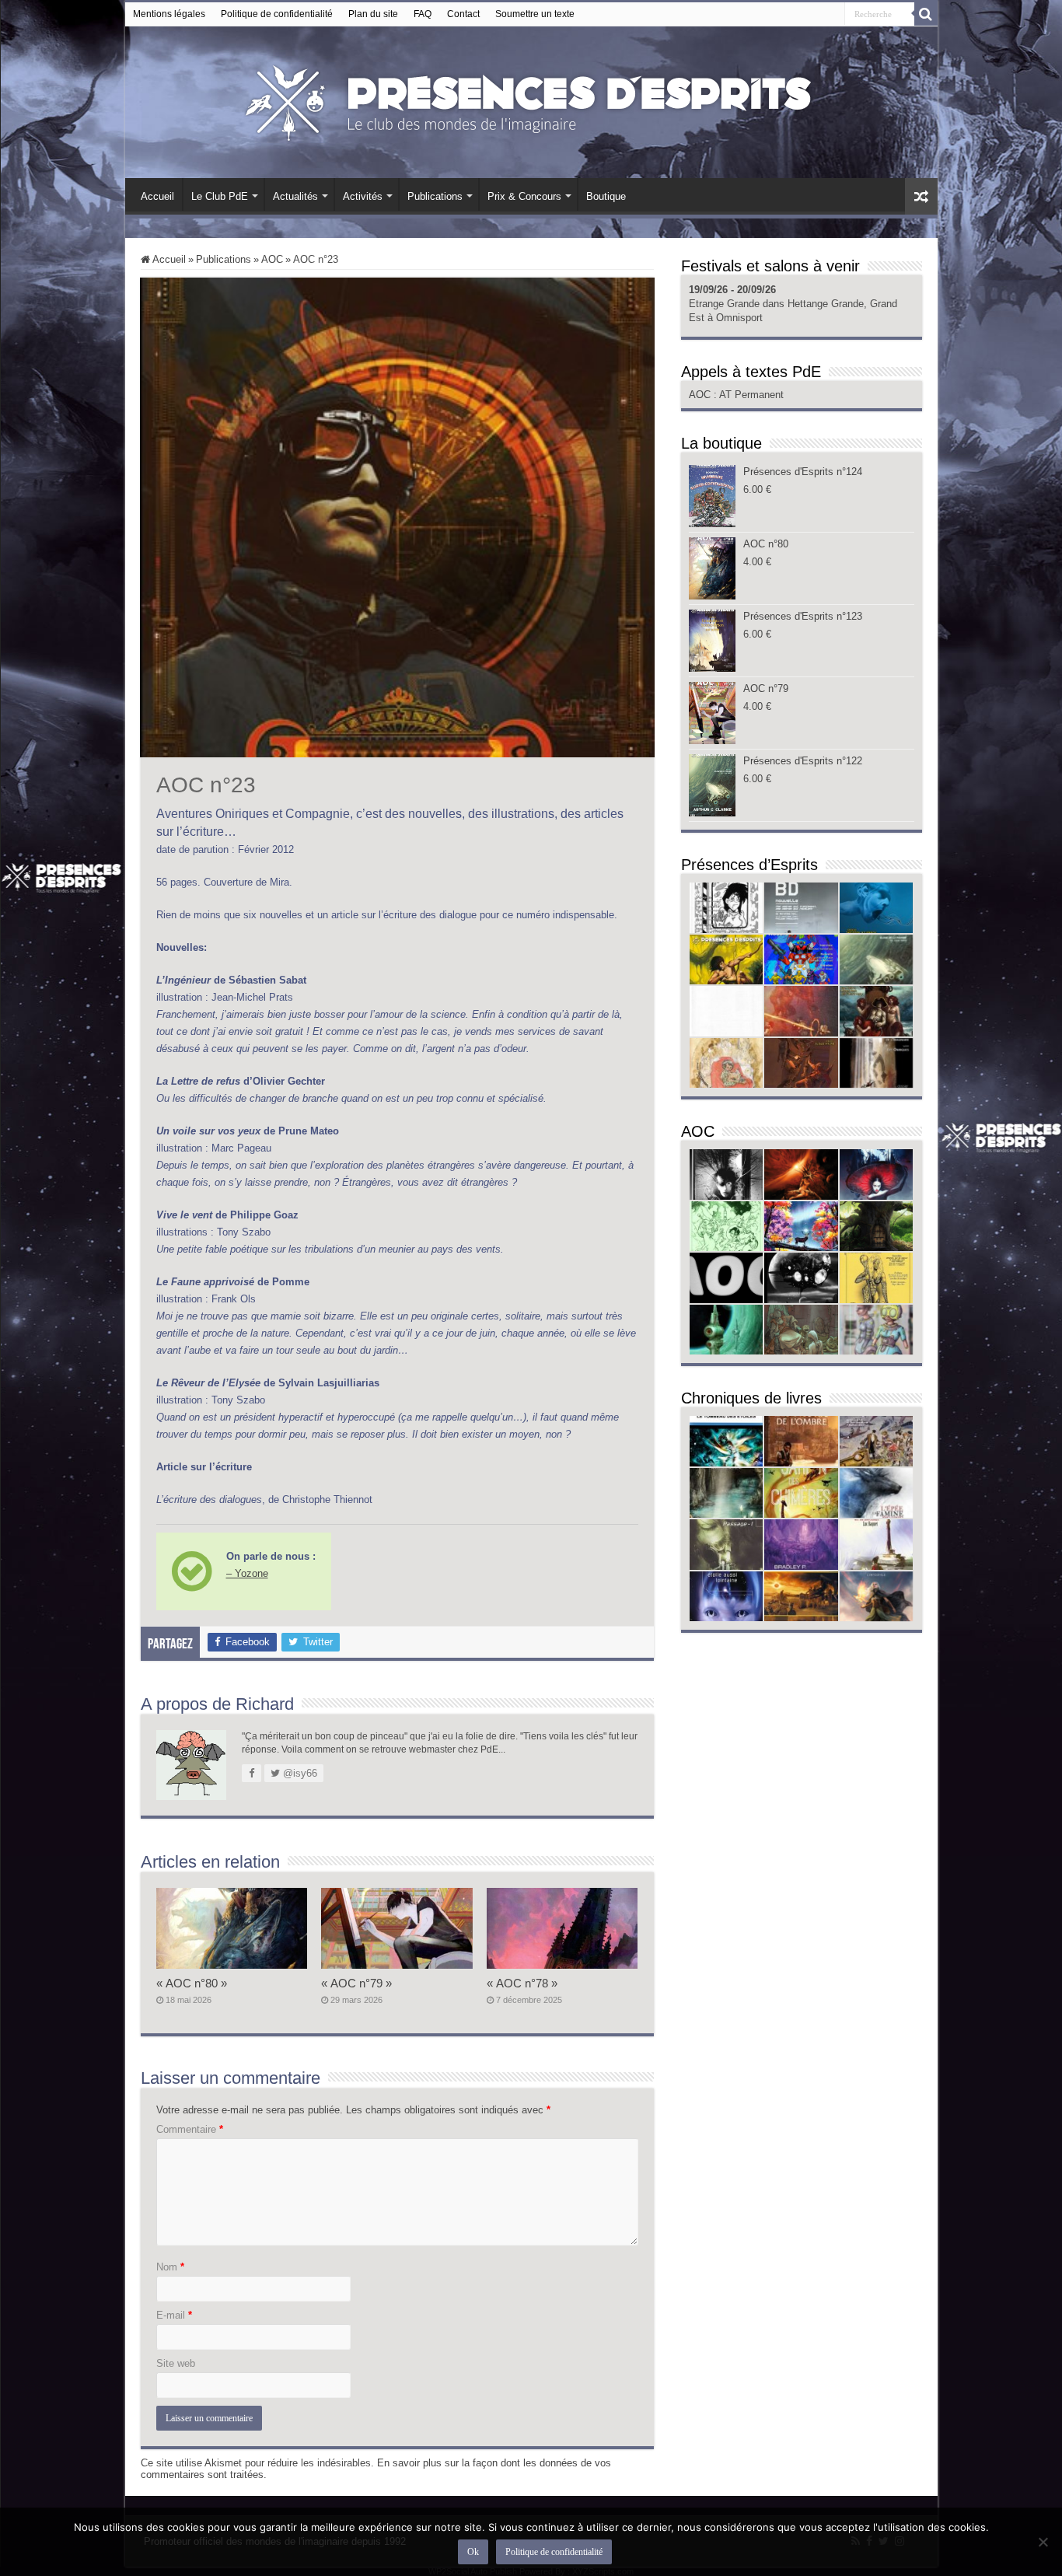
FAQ (423, 14)
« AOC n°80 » (192, 1983)
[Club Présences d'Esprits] (531, 100)
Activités (363, 196)
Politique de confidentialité (277, 14)
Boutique (606, 196)
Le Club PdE (220, 196)
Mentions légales (169, 14)
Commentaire (190, 2129)
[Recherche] (926, 14)
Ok (473, 2552)
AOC (272, 259)
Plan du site (373, 14)
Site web (176, 2363)
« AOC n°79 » (356, 1983)
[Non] (1043, 2542)
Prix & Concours (524, 196)
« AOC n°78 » (522, 1983)
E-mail (174, 2315)
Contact (463, 14)
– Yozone (247, 1573)
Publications (435, 196)
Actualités (295, 196)
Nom (170, 2267)
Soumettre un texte (535, 14)
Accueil (157, 196)
